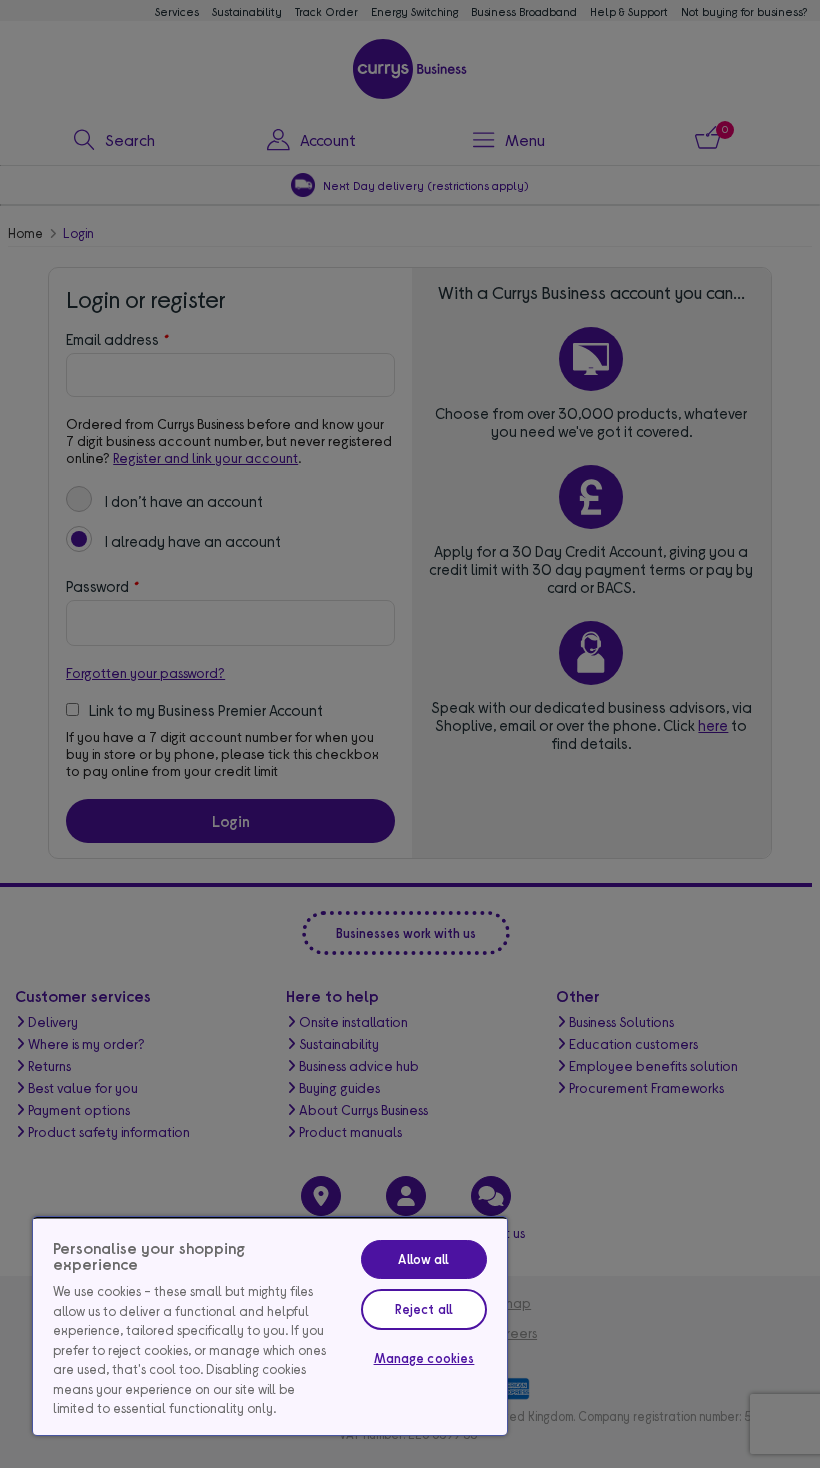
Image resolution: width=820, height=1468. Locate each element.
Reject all (424, 1309)
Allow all (423, 1259)
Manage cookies (424, 1358)
